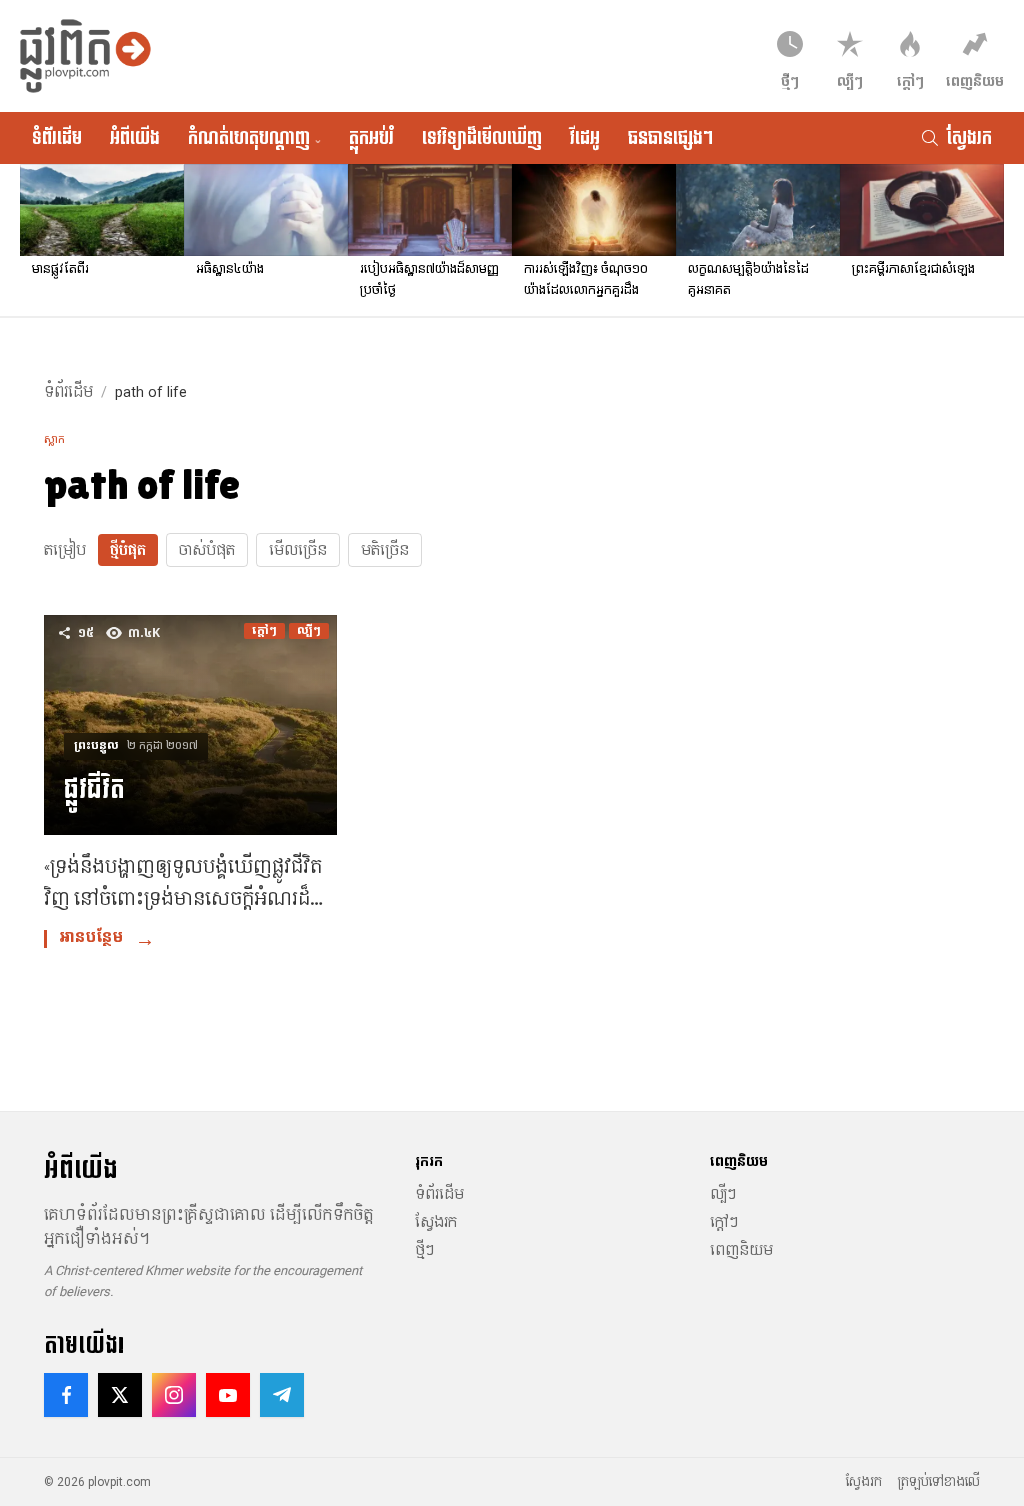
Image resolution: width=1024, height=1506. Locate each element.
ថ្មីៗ (424, 1250)
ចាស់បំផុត (207, 550)
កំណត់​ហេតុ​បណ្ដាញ (254, 137)
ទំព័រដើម (57, 137)
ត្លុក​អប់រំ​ (371, 137)
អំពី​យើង (135, 137)
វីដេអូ (585, 137)
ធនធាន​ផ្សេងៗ (670, 137)
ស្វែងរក (436, 1222)
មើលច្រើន (298, 550)
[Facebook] (66, 1395)
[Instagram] (174, 1395)
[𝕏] (120, 1395)
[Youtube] (228, 1395)
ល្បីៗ (723, 1194)
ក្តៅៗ (724, 1222)
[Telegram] (282, 1395)
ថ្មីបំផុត (128, 550)
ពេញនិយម (741, 1250)
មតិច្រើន (385, 550)
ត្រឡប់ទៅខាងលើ (939, 1482)
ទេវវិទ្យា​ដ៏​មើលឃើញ (482, 137)
